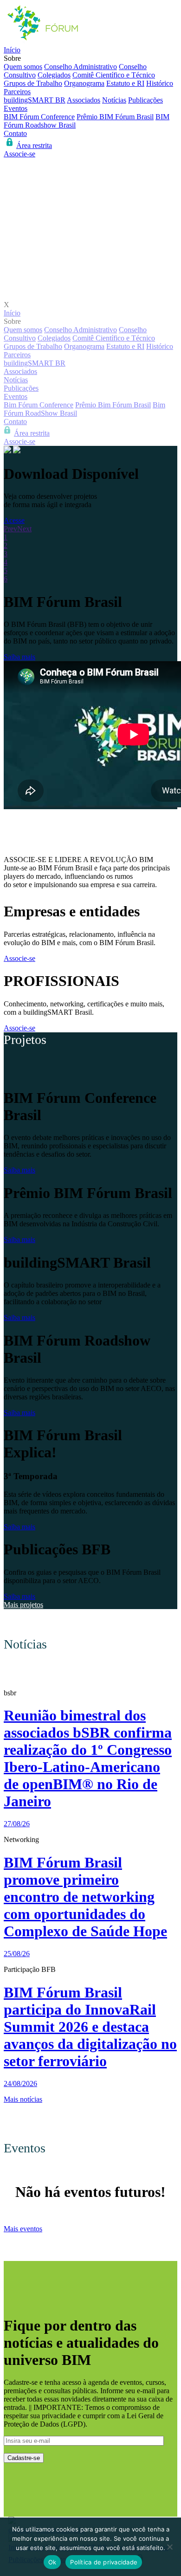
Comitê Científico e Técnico (114, 75)
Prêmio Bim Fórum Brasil (113, 405)
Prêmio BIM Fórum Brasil (115, 117)
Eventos (16, 108)
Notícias (114, 100)
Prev (10, 529)
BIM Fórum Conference (39, 117)
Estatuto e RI (125, 83)
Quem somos (23, 67)
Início (12, 50)
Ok (52, 2562)
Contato (15, 133)
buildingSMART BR (35, 100)
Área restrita (34, 145)
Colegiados (54, 75)
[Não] (169, 2547)
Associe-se (19, 154)
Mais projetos (23, 1605)
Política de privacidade (104, 2562)
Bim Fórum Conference (39, 405)
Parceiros (17, 92)
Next (24, 529)
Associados (84, 100)
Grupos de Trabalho (33, 83)
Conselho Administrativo (81, 67)
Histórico (160, 83)
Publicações (145, 100)
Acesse (14, 520)
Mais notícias (23, 2099)
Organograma (84, 83)
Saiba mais (19, 657)
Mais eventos (23, 2229)
